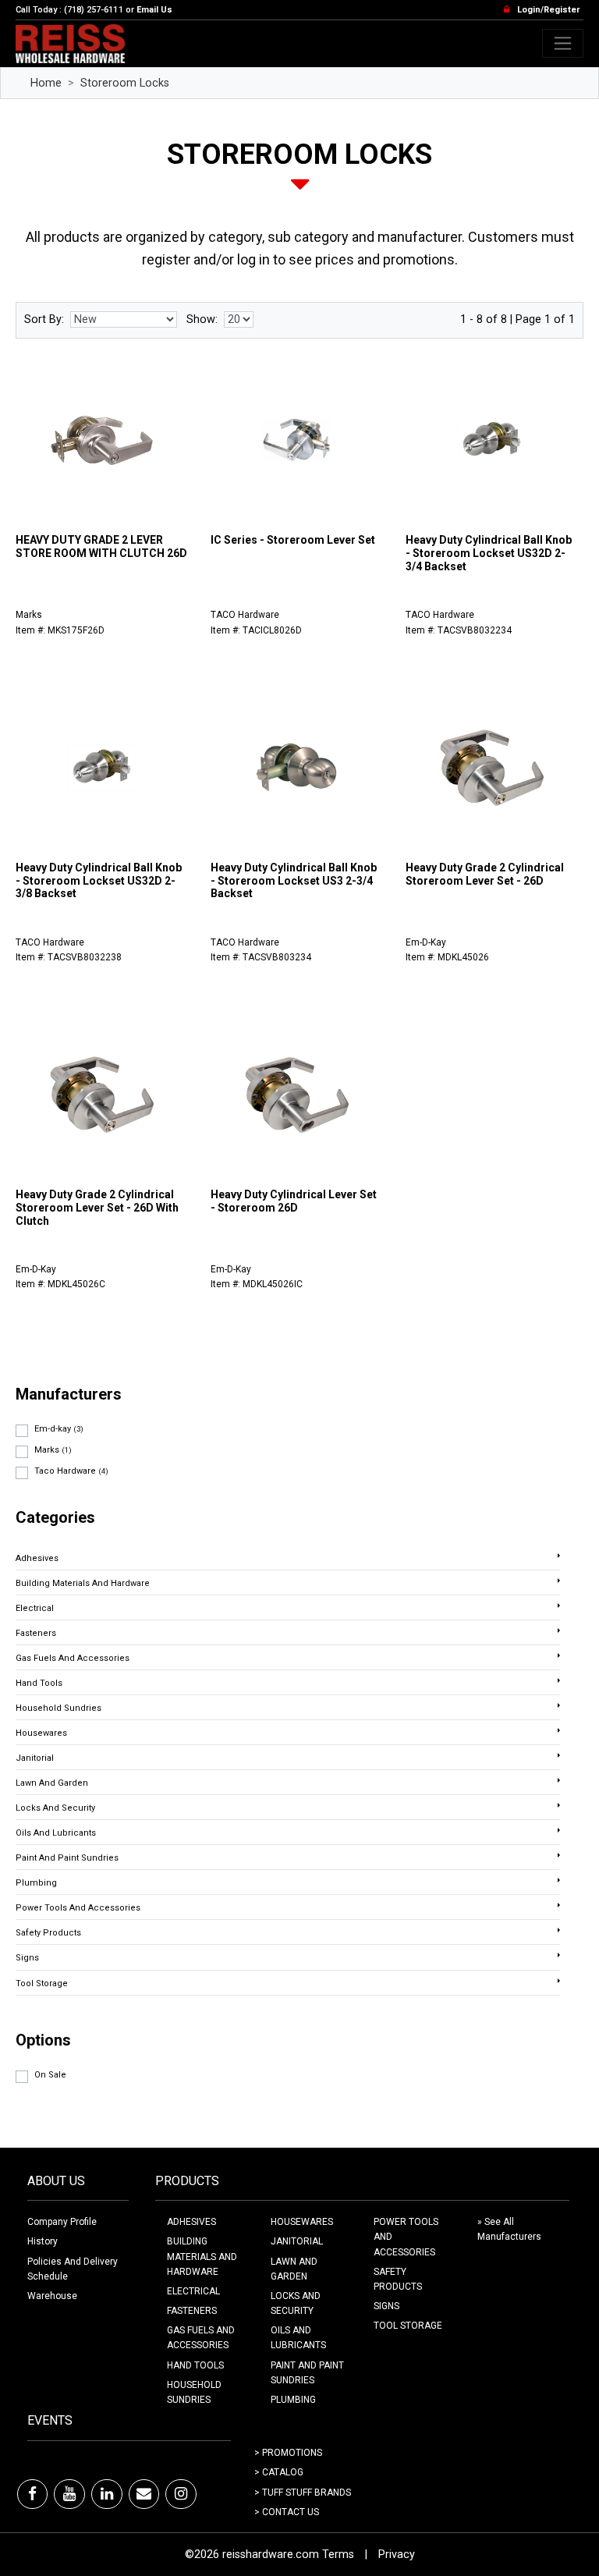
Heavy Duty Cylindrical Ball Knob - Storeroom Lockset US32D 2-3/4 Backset (489, 553)
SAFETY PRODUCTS (398, 2279)
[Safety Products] (559, 1930)
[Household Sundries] (559, 1705)
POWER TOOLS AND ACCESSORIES (406, 2237)
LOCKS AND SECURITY (296, 2303)
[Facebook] (32, 2494)
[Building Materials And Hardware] (559, 1581)
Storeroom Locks (125, 83)
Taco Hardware (71, 1471)
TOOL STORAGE (408, 2326)
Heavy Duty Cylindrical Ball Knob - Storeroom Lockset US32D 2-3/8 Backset (99, 881)
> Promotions (288, 2453)
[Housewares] (559, 1730)
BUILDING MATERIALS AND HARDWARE (202, 2256)
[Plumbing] (559, 1880)
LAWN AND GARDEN (294, 2269)
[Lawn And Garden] (559, 1780)
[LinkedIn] (107, 2494)
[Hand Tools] (559, 1680)
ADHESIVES (191, 2222)
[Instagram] (181, 2494)
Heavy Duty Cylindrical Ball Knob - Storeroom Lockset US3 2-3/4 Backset (294, 881)
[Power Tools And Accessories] (559, 1905)
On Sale (50, 2075)
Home (46, 83)
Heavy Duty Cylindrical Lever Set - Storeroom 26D (294, 1201)
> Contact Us (287, 2512)
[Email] (144, 2494)
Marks (53, 1450)
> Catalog (279, 2472)
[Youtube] (69, 2494)
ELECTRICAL (193, 2291)
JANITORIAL (297, 2241)
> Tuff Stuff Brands (303, 2493)
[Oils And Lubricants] (559, 1830)
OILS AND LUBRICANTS (298, 2338)
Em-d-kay (59, 1429)
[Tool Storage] (559, 1981)
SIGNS (386, 2306)
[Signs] (559, 1955)
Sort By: (44, 319)
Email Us (154, 10)
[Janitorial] (559, 1755)
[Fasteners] (559, 1630)
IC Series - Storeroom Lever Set (293, 540)
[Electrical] (559, 1606)
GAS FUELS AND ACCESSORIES (201, 2338)
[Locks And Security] (559, 1805)
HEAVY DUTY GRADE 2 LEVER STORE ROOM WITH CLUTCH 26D (101, 546)
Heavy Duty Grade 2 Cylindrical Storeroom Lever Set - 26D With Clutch (97, 1208)
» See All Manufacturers (509, 2229)
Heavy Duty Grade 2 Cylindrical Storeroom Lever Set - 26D (485, 874)
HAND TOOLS (195, 2365)
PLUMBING (293, 2400)
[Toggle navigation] (563, 43)
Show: (202, 319)
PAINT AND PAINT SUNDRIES (307, 2373)
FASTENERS (192, 2311)
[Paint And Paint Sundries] (559, 1855)
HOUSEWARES (302, 2222)
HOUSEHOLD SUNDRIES (194, 2392)
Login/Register (548, 10)
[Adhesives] (559, 1556)
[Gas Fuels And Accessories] (559, 1655)
